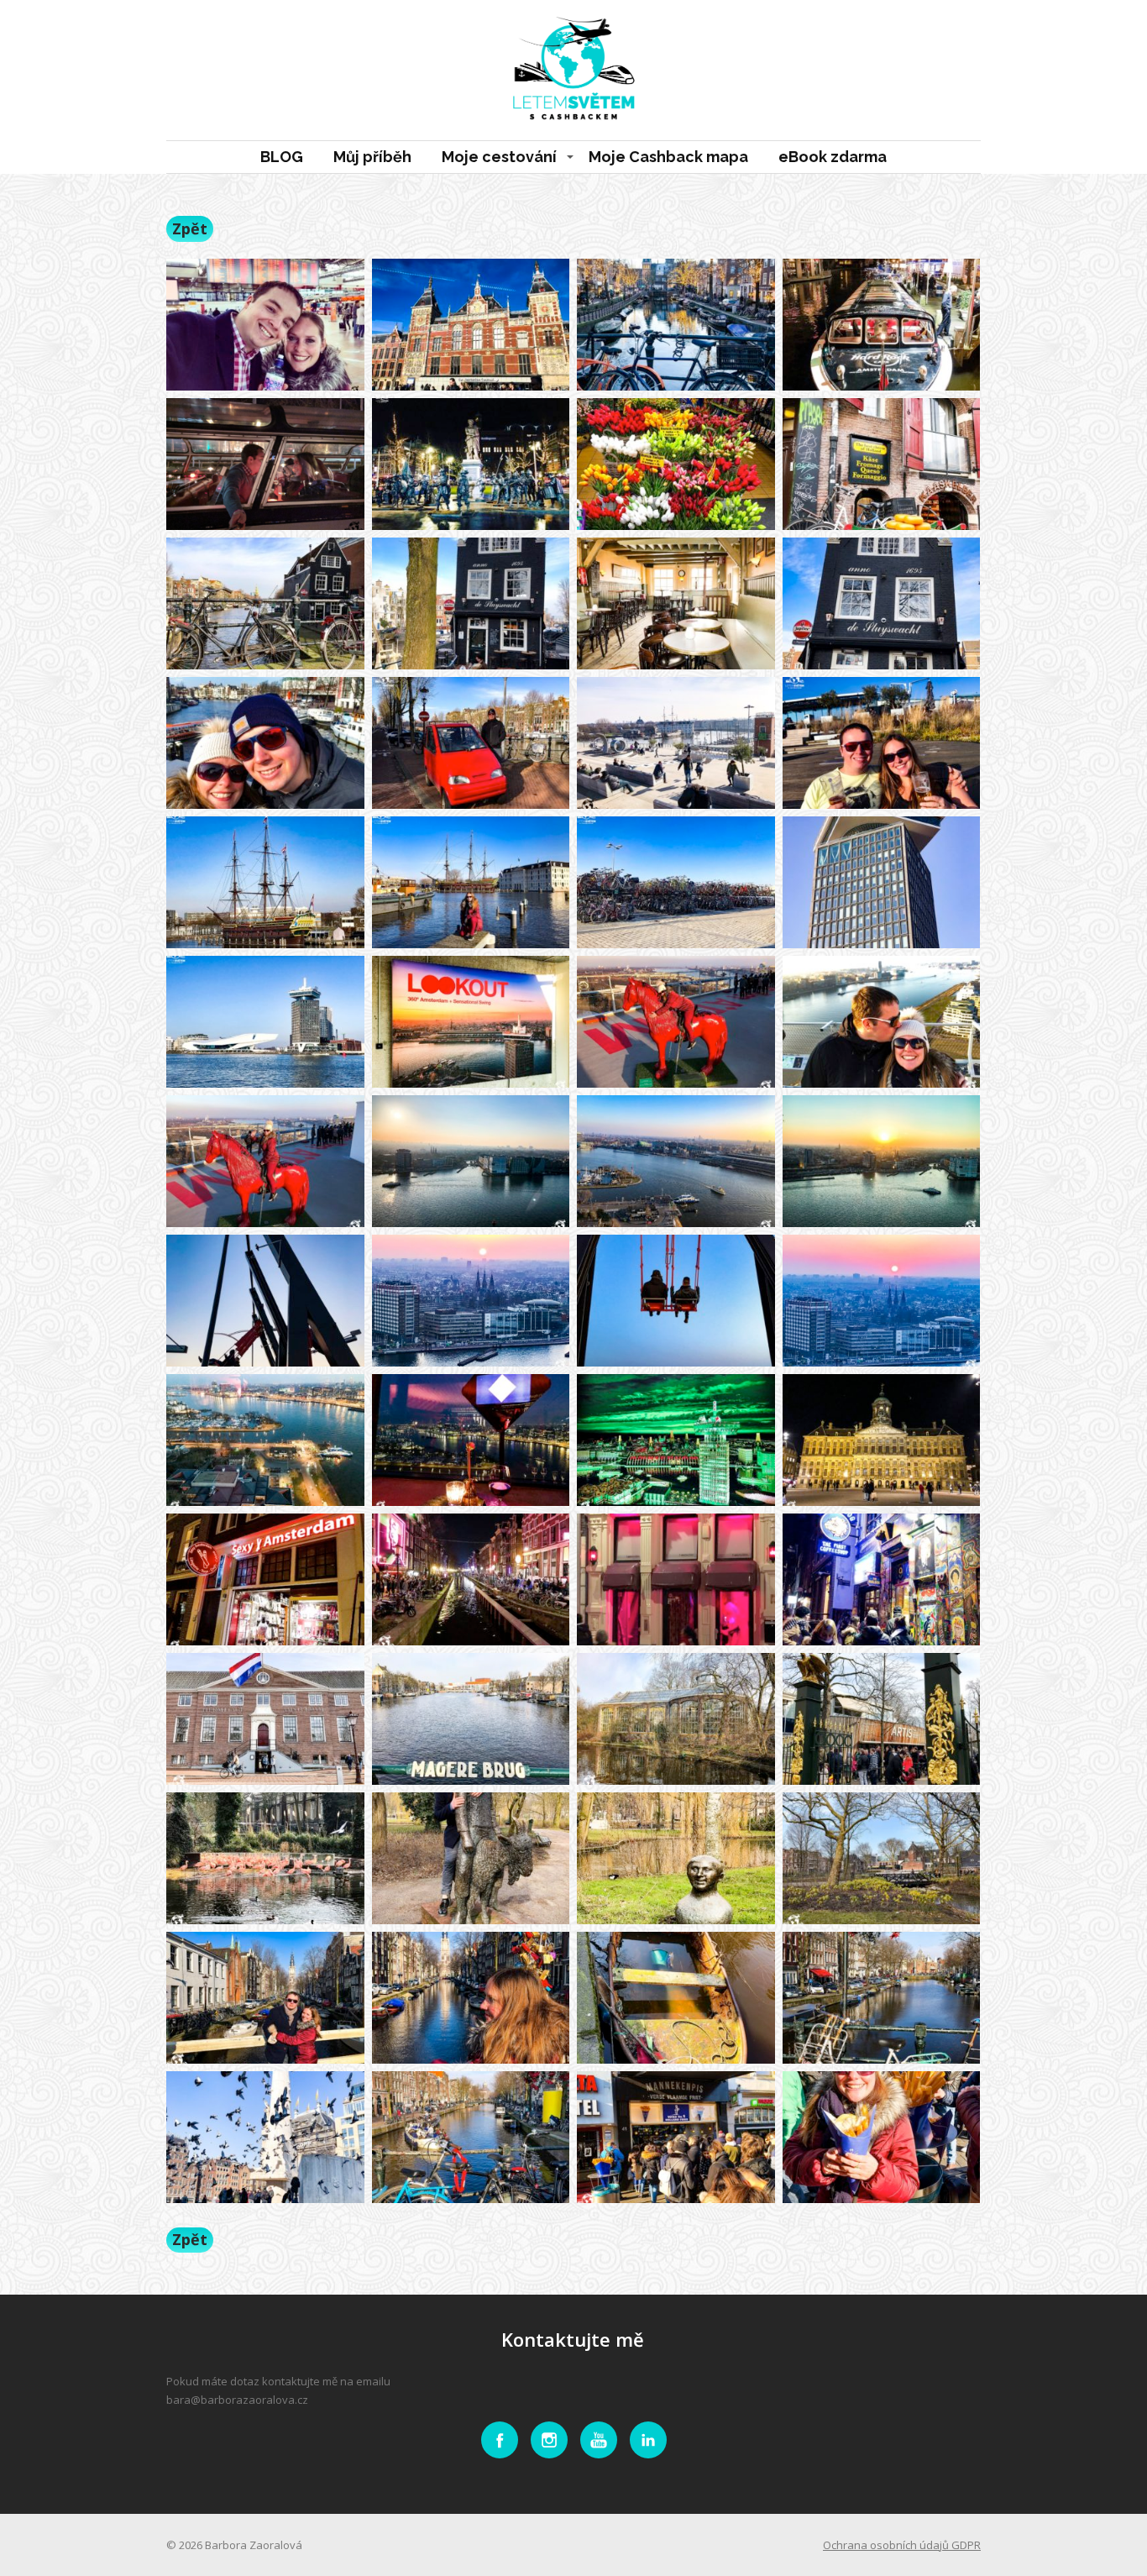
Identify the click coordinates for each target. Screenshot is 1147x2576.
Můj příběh (372, 157)
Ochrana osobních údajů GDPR (902, 2545)
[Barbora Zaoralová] (573, 70)
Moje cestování (499, 157)
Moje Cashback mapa (668, 157)
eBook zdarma (833, 157)
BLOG (282, 157)
